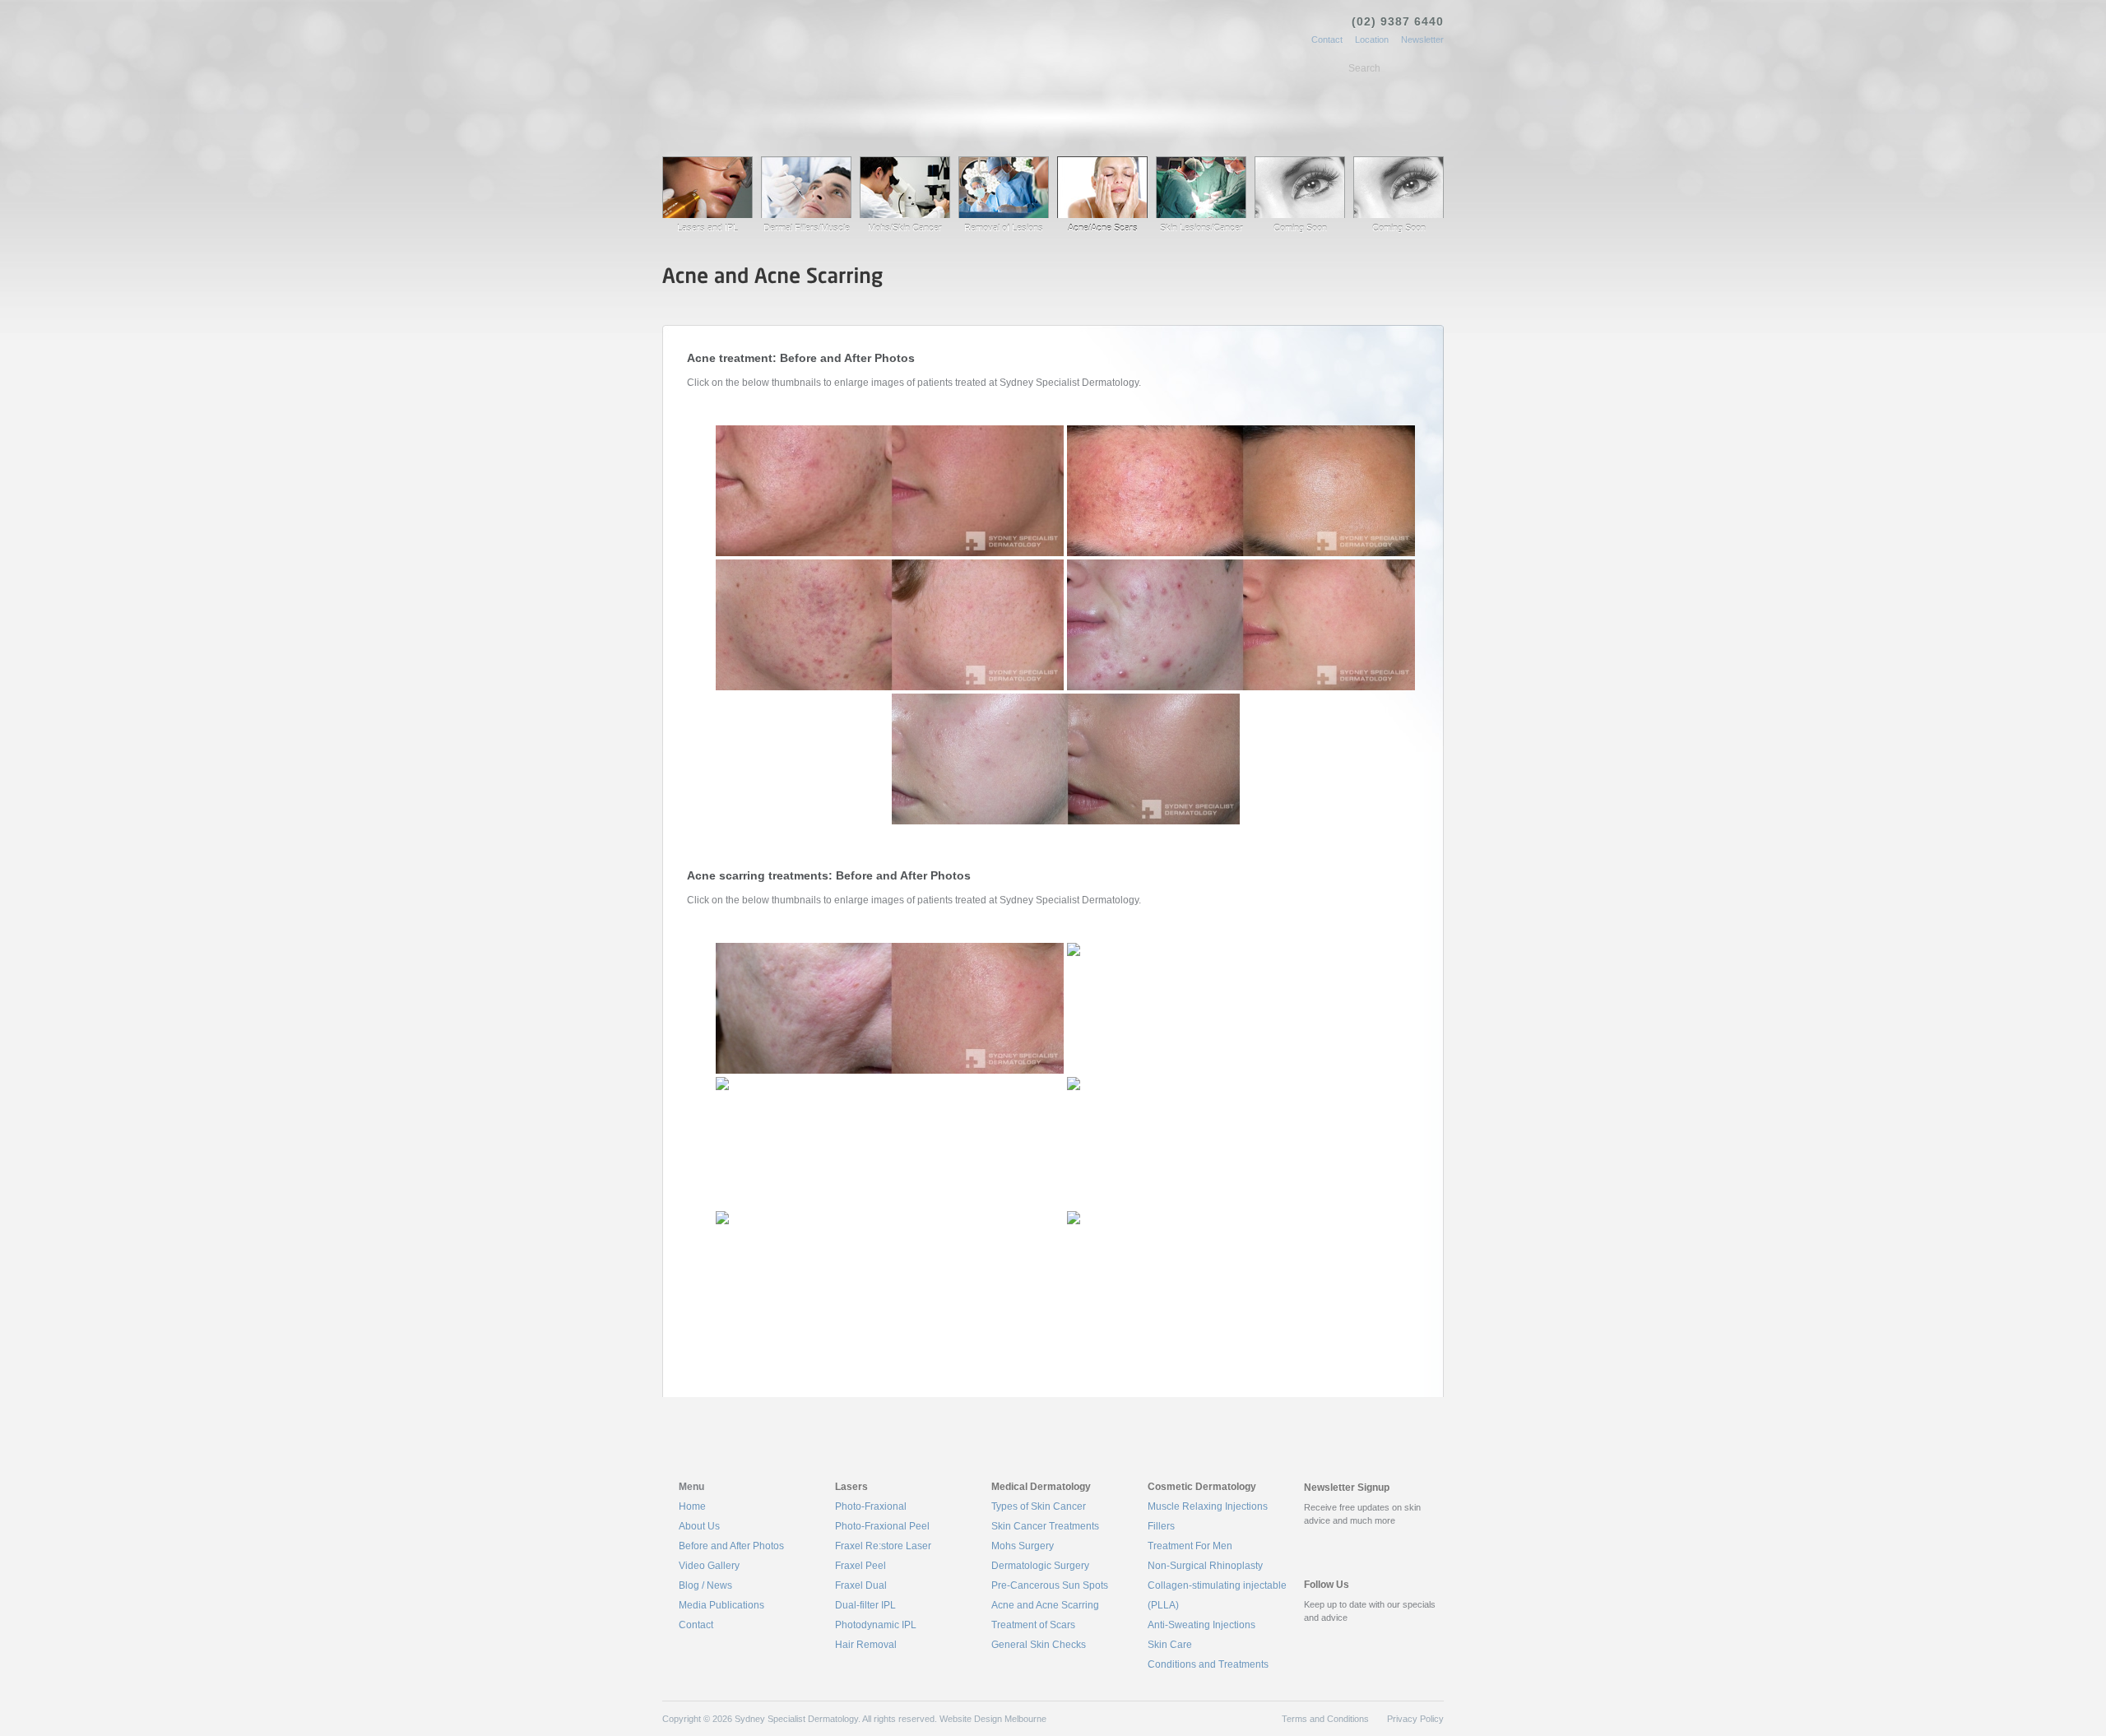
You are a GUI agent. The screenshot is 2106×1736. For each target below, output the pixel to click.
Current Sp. (1294, 279)
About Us (699, 1526)
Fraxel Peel (860, 1566)
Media (1341, 111)
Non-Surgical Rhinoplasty (1205, 1566)
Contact (1327, 39)
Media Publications (721, 1605)
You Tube (1348, 1639)
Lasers (817, 111)
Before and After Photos (731, 1546)
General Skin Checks (1039, 1645)
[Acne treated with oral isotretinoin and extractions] (890, 491)
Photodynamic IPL (876, 1625)
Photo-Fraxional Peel (882, 1526)
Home (692, 111)
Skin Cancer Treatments (1045, 1526)
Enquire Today (1398, 279)
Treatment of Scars (1033, 1625)
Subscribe (1350, 1546)
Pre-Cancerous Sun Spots (1050, 1585)
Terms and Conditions (1325, 1719)
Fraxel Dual (861, 1585)
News (1281, 111)
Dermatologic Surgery (1040, 1566)
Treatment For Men (1190, 1546)
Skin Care (1170, 1645)
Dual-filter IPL (865, 1605)
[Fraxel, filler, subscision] (890, 1008)
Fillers (1161, 1526)
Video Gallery (709, 1566)
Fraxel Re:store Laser (883, 1546)
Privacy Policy (1415, 1719)
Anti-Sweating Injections (1201, 1625)
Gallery (1159, 114)
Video (1222, 111)
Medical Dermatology (916, 111)
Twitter (1329, 1639)
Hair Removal (866, 1645)
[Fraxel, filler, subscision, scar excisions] (1241, 1142)
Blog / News (705, 1585)
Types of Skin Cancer (1039, 1506)
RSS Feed (1310, 1639)
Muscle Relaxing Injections (1208, 1506)
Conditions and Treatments (1208, 1664)
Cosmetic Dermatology (1055, 111)
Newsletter (1422, 39)
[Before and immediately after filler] (890, 1142)
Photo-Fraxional (871, 1506)
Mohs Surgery (1023, 1546)
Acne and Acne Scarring (1045, 1605)
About (754, 111)
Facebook (1367, 1639)
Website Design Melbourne (993, 1719)
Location (1372, 39)
